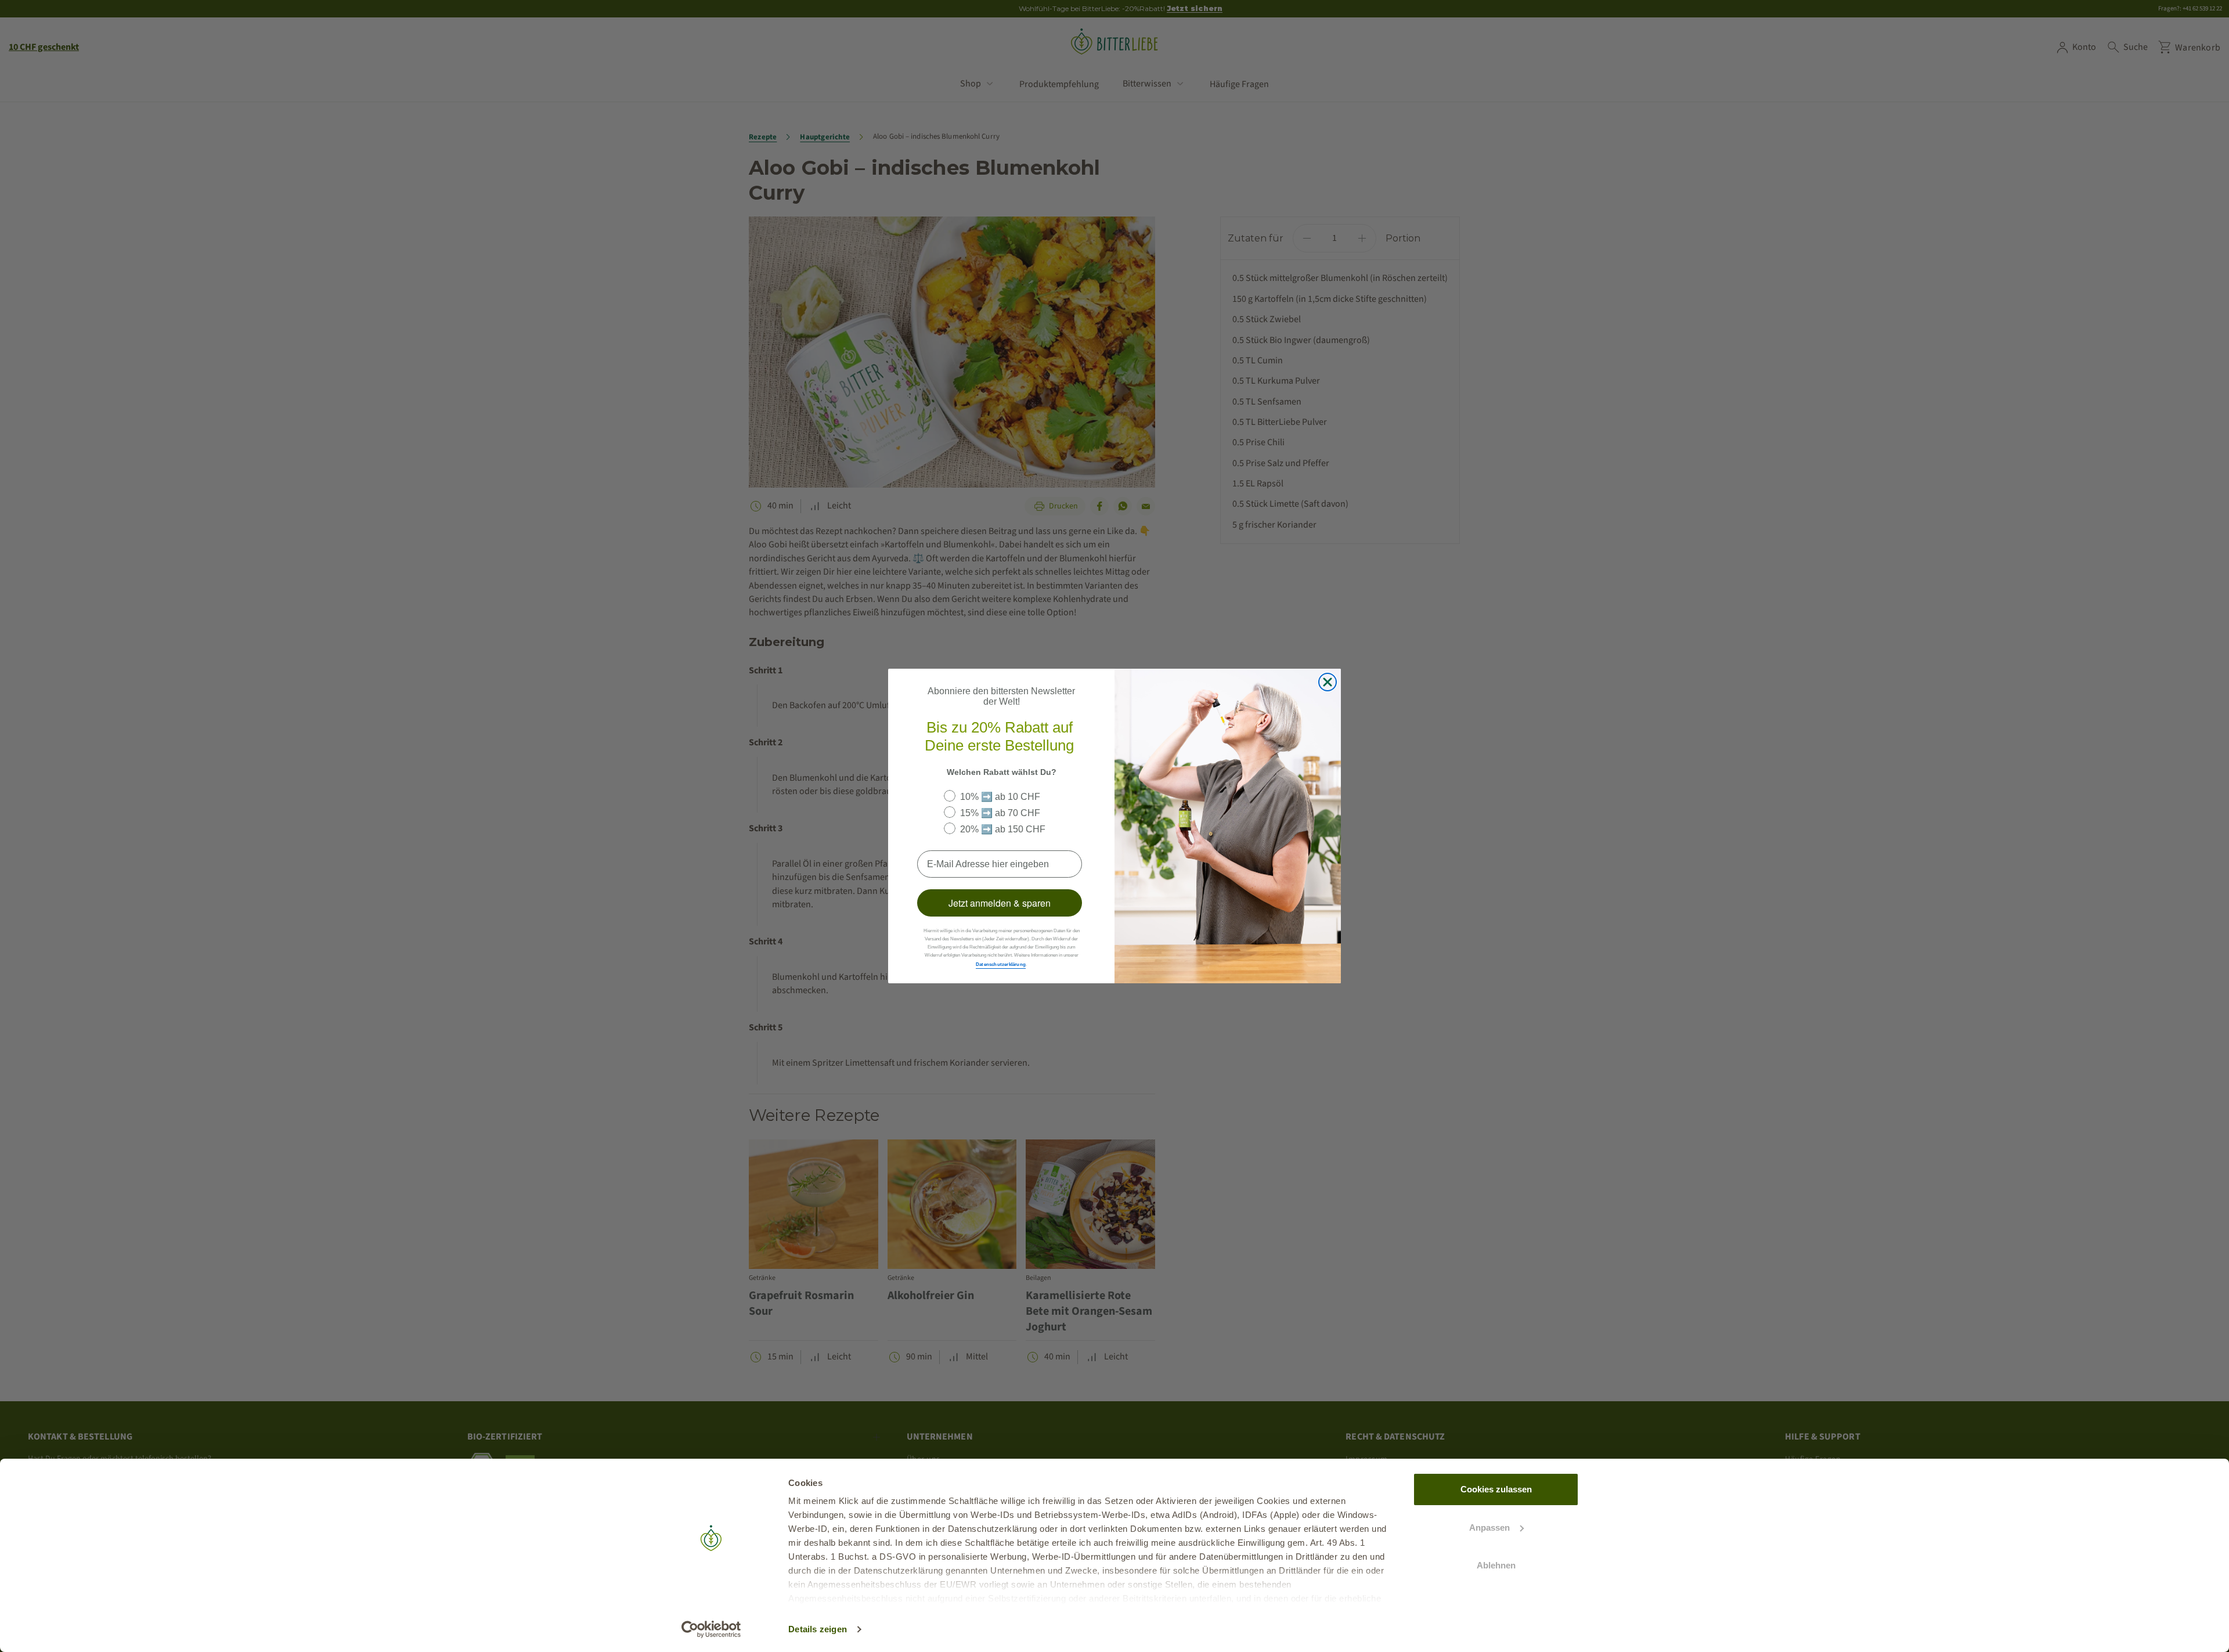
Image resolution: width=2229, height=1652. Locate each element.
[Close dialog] (1328, 682)
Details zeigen (818, 1629)
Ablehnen (1496, 1565)
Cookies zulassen (1496, 1489)
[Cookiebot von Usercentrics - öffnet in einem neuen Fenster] (711, 1629)
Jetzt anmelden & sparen (1000, 903)
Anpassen (1489, 1527)
